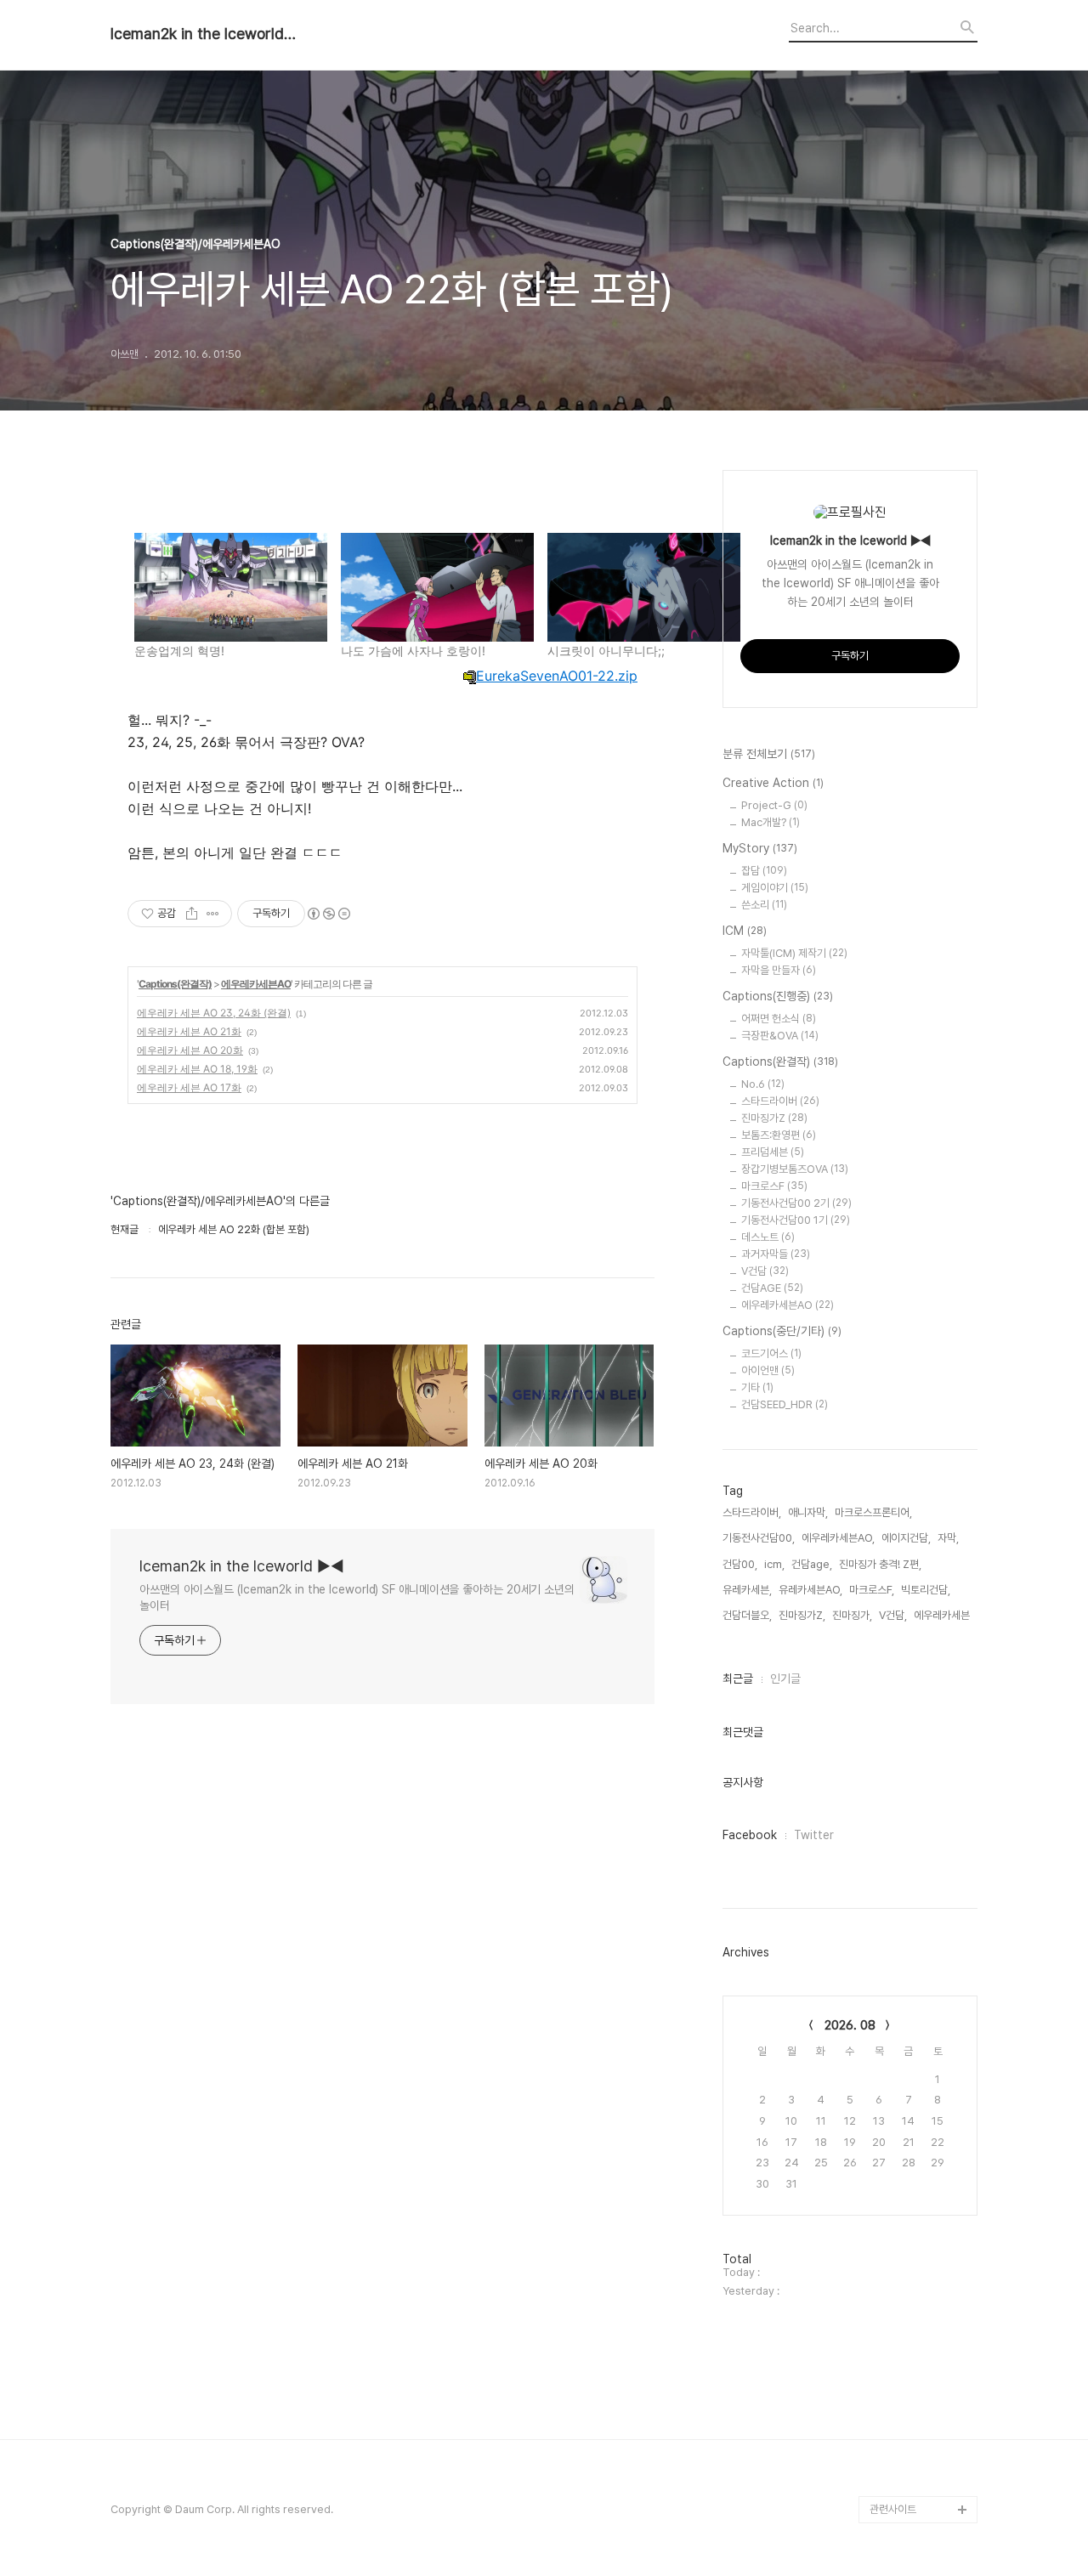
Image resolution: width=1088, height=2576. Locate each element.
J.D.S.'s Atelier (906, 2346)
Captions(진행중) (778, 996)
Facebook (750, 1835)
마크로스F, (872, 1590)
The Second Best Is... (924, 2482)
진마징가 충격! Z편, (880, 1564)
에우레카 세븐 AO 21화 (189, 1031)
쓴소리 (764, 905)
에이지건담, (906, 1538)
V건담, (893, 1615)
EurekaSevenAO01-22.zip (557, 676)
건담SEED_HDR (785, 1404)
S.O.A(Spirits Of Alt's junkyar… (921, 2115)
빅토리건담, (926, 1590)
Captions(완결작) (175, 984)
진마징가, (852, 1615)
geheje (888, 2265)
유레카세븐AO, (810, 1590)
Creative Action (773, 783)
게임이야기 (775, 888)
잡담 (764, 871)
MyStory (760, 848)
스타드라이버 (780, 1101)
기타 (757, 1387)
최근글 (738, 1679)
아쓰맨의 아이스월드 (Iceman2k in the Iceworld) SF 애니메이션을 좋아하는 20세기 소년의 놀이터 (357, 1597)
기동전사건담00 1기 (796, 1220)
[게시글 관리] (213, 914)
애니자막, (808, 1512)
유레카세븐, (747, 1590)
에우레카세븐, (943, 1615)
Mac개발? (771, 822)
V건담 (765, 1271)
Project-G (774, 805)
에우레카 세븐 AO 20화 (190, 1050)
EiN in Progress (909, 2156)
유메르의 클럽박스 (909, 2237)
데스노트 (768, 1237)
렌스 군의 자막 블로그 (916, 2319)
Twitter (814, 1835)
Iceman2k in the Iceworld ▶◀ (204, 34)
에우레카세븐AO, (838, 1538)
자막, (948, 1538)
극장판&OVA (780, 1036)
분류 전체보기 (769, 754)
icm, (774, 1564)
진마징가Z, (802, 1615)
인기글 (785, 1679)
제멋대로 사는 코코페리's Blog (915, 2441)
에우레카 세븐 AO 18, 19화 (197, 1069)
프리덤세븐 (773, 1152)
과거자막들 (776, 1254)
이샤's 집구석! (901, 2074)
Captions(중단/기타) (782, 1331)
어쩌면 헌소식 (779, 1019)
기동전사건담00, (759, 1538)
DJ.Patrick (896, 2292)
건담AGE (772, 1288)
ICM (745, 931)
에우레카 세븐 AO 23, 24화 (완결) (214, 1013)
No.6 (763, 1084)
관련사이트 (893, 2509)
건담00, (740, 1564)
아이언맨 (768, 1370)
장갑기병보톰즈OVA (795, 1169)
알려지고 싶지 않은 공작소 (921, 2387)
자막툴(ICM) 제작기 (794, 953)
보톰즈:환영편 (779, 1135)
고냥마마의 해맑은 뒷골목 (920, 2197)
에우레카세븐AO (256, 984)
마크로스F (774, 1186)
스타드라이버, (752, 1512)
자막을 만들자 (779, 970)
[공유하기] (192, 914)
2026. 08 (850, 2025)
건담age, (812, 1564)
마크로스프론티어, (873, 1512)
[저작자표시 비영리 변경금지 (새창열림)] (328, 914)
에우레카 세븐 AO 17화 (189, 1087)
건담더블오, (747, 1615)
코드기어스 (771, 1353)
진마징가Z (774, 1118)
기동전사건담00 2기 (796, 1203)
